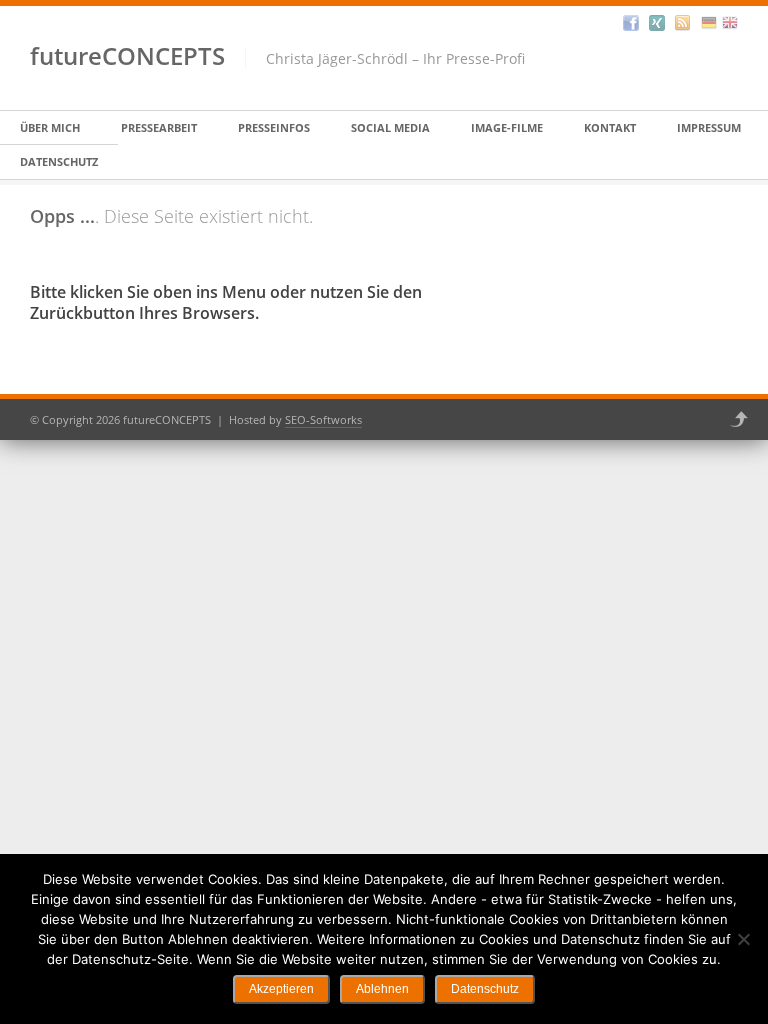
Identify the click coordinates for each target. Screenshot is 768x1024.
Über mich (50, 127)
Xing (657, 23)
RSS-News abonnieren (683, 23)
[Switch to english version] (730, 23)
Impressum (709, 127)
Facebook (631, 23)
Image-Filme (507, 127)
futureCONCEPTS (127, 55)
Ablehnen (382, 989)
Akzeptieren (281, 989)
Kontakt (610, 127)
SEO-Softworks (323, 419)
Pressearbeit (159, 127)
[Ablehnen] (743, 939)
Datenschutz (59, 161)
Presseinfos (274, 127)
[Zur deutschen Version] (709, 23)
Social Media (390, 127)
